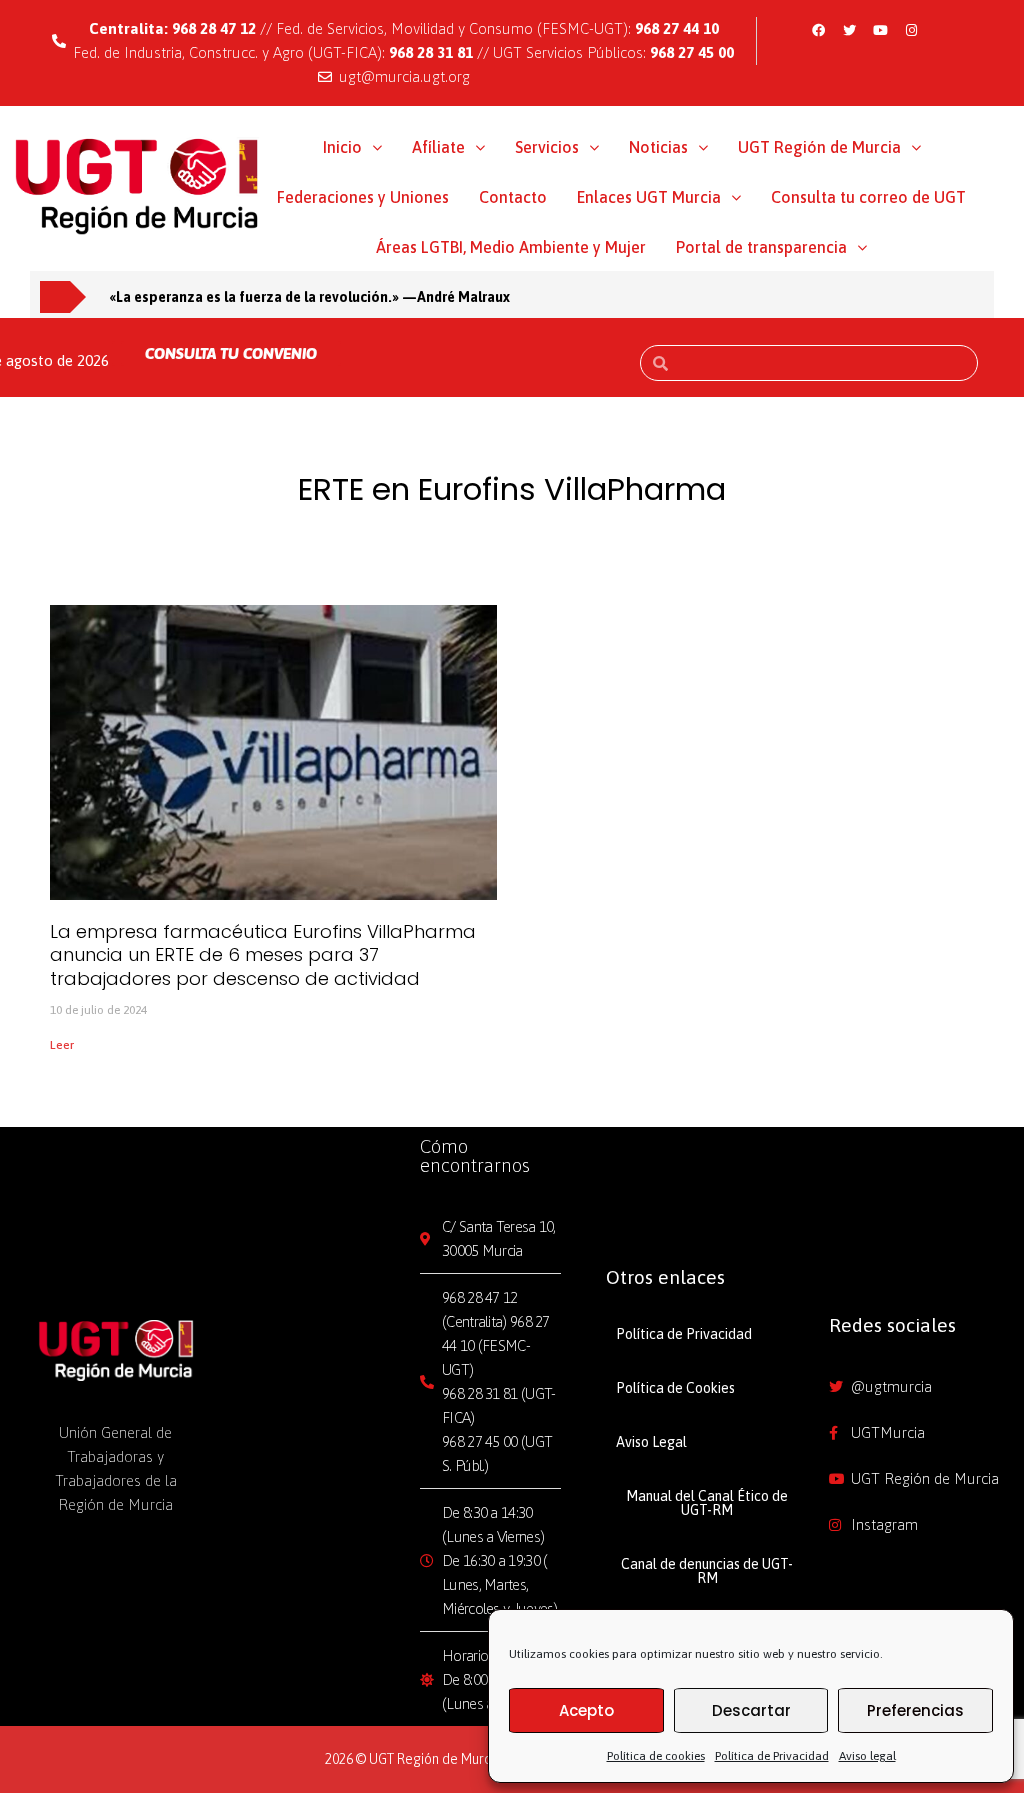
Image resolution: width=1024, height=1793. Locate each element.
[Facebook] (818, 30)
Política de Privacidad (772, 1756)
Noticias (658, 147)
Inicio (342, 147)
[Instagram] (911, 30)
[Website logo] (137, 184)
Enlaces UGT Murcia (649, 197)
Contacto (513, 197)
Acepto (586, 1710)
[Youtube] (880, 30)
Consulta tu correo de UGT (868, 197)
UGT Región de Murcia (819, 147)
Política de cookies (656, 1756)
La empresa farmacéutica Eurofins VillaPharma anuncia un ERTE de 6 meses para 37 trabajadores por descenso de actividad (263, 955)
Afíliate (438, 147)
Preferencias (915, 1710)
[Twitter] (849, 30)
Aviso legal (867, 1756)
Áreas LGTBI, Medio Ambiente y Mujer (511, 247)
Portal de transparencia (761, 247)
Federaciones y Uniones (363, 197)
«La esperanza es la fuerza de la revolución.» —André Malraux (310, 297)
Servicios (547, 147)
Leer (62, 1045)
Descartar (751, 1710)
